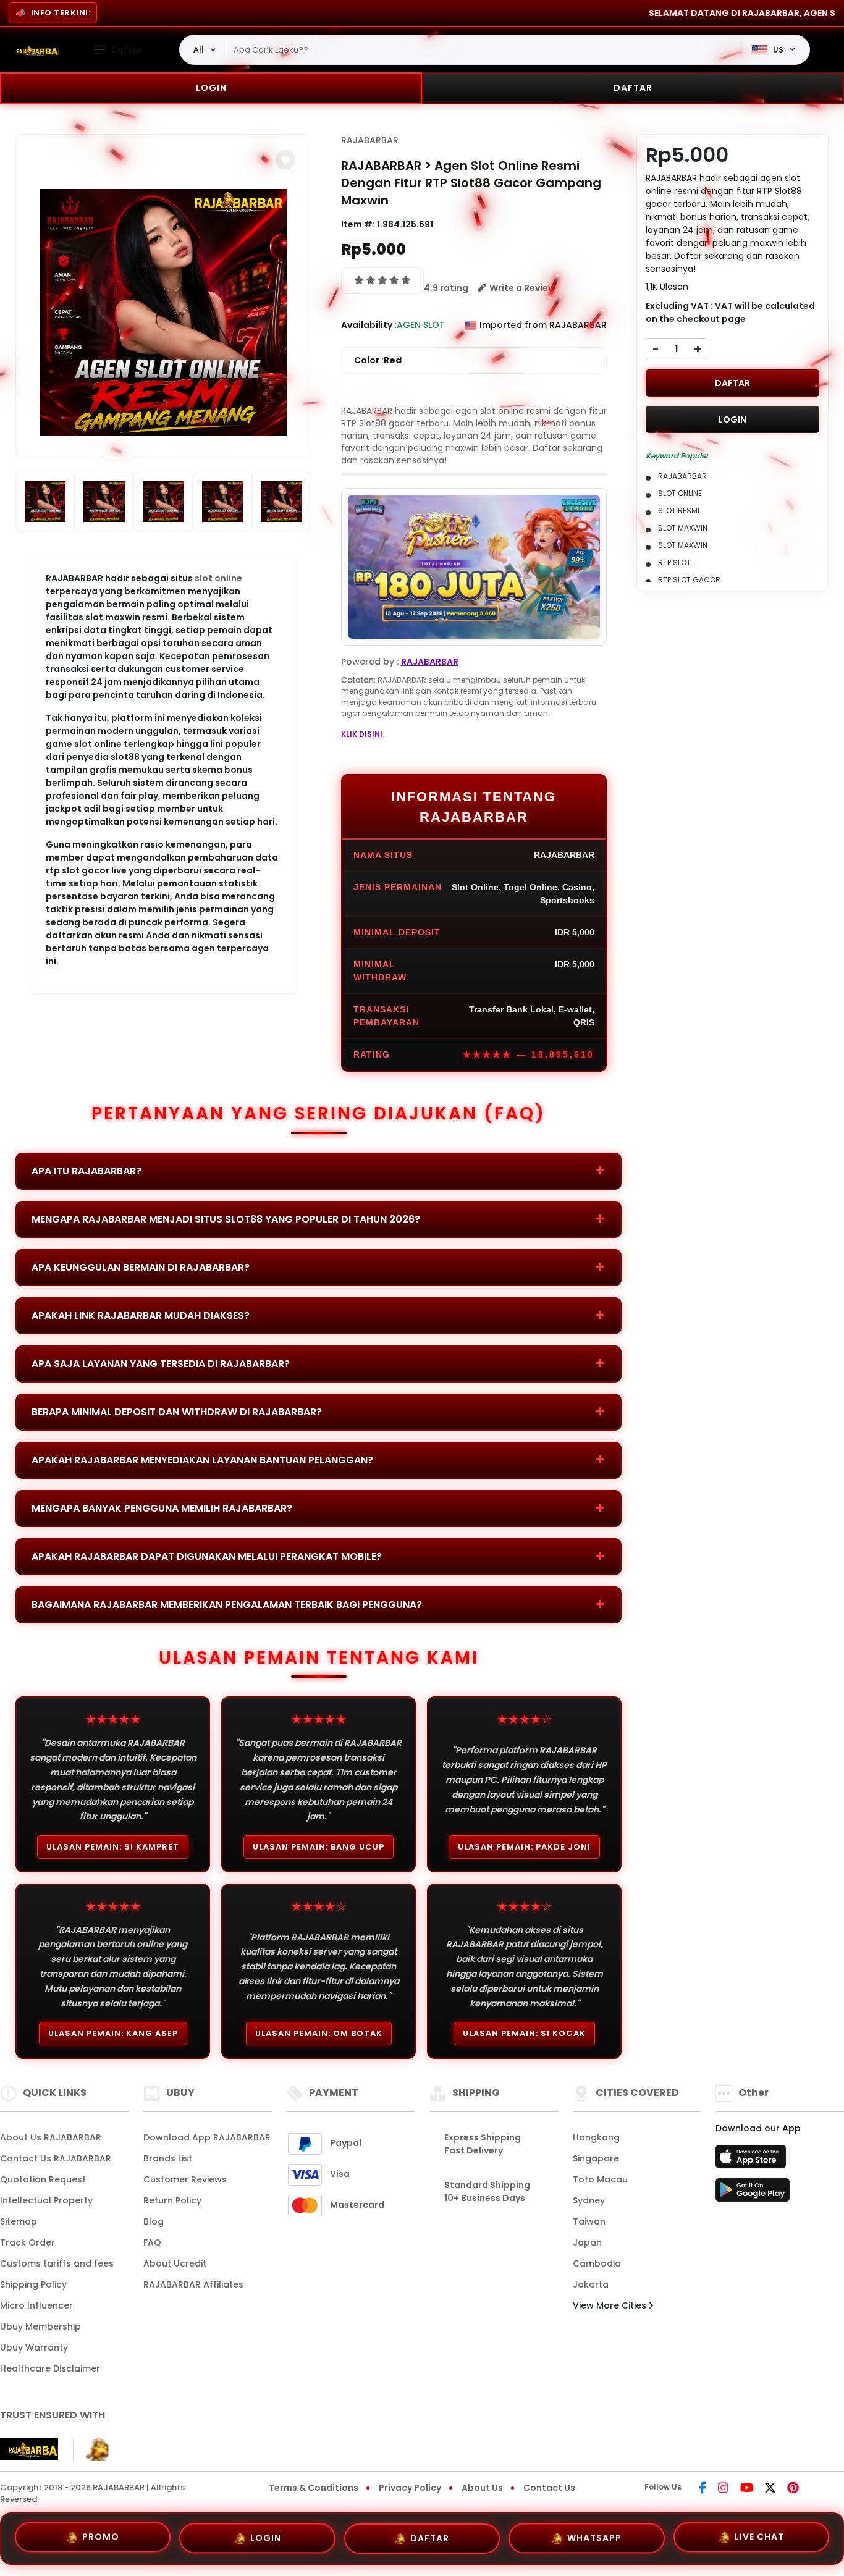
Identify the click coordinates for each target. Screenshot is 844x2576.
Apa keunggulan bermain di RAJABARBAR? (141, 1267)
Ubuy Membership (40, 2326)
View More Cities (611, 2305)
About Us (482, 2488)
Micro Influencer (36, 2305)
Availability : (369, 325)
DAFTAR (633, 88)
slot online (218, 578)
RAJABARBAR (370, 140)
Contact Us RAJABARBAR (56, 2158)
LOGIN (211, 88)
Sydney (589, 2200)
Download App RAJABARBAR (207, 2137)
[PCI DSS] (29, 2449)
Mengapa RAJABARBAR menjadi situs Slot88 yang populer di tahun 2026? (226, 1219)
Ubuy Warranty (34, 2347)
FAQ (152, 2242)
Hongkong (596, 2137)
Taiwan (589, 2221)
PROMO (101, 2538)
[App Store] (753, 2160)
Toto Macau (600, 2179)
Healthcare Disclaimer (50, 2368)
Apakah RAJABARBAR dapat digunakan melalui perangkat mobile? (207, 1556)
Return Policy (172, 2200)
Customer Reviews (185, 2179)
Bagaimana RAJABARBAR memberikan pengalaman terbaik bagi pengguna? (227, 1605)
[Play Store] (753, 2194)
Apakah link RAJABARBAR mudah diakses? (141, 1315)
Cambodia (597, 2263)
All (199, 49)
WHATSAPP (594, 2534)
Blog (154, 2221)
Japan (587, 2242)
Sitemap (19, 2221)
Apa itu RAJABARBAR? (87, 1171)
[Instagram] (723, 2489)
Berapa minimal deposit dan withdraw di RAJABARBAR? (177, 1412)
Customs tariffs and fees (57, 2263)
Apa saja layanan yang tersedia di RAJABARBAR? (161, 1364)
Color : (378, 360)
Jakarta (591, 2284)
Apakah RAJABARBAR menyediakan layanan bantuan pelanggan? (202, 1460)
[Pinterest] (793, 2489)
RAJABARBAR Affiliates (193, 2284)
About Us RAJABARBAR (51, 2137)
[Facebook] (703, 2489)
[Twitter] (770, 2489)
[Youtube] (747, 2489)
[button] (285, 160)
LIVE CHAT (759, 2533)
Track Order (27, 2242)
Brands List (168, 2158)
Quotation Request (43, 2179)
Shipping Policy (33, 2284)
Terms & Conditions (314, 2488)
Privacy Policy (410, 2488)
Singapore (596, 2158)
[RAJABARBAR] (34, 50)
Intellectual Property (46, 2200)
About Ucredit (175, 2263)
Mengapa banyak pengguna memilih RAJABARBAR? (162, 1508)
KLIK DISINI (362, 734)
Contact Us (549, 2488)
